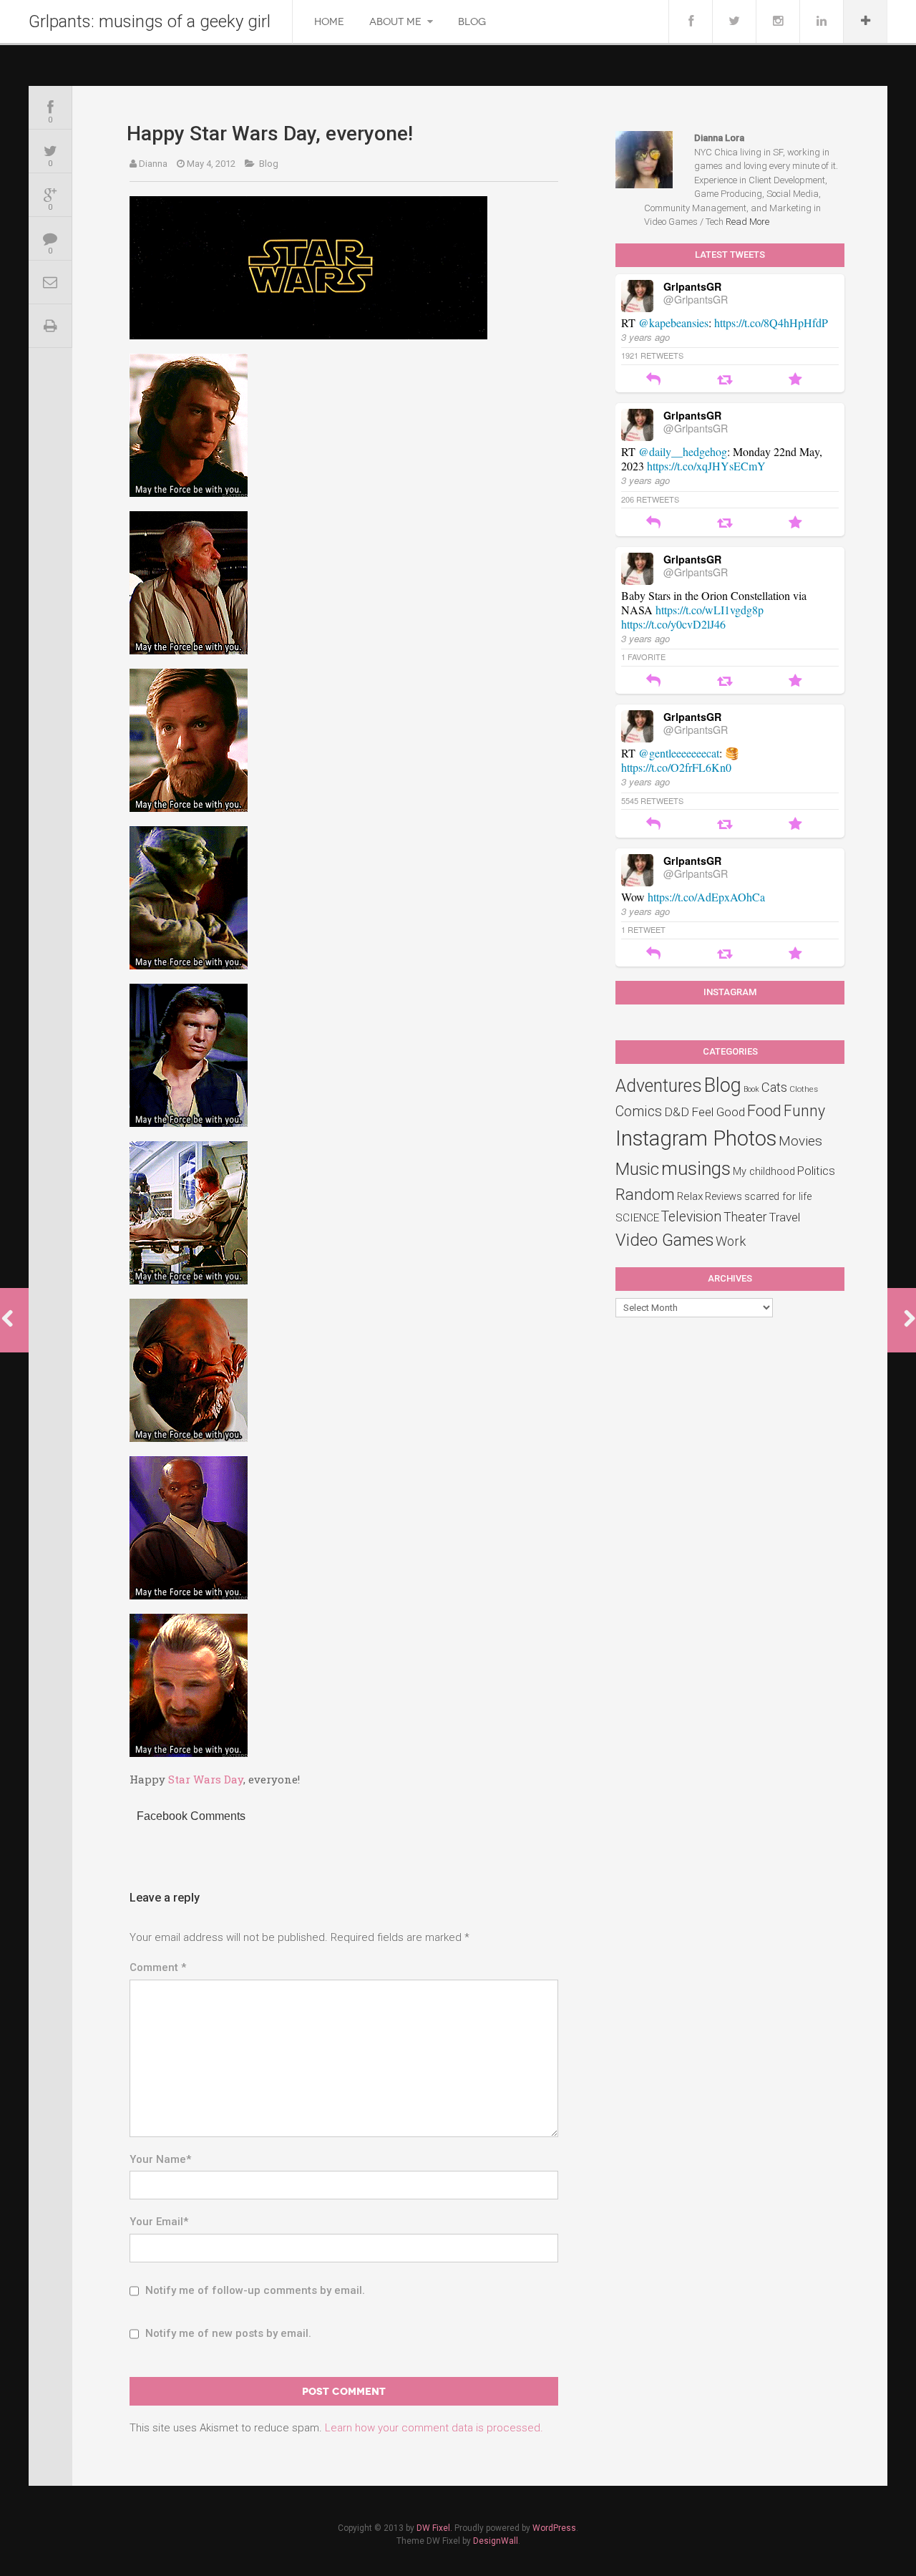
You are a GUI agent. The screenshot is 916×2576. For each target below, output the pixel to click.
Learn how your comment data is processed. (434, 2428)
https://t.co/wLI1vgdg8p (710, 610)
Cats (774, 1088)
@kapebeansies (673, 323)
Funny (804, 1111)
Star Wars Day (206, 1779)
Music (637, 1169)
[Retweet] (725, 381)
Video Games (664, 1240)
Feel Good (718, 1112)
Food (764, 1111)
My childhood (764, 1172)
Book (751, 1089)
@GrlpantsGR (696, 299)
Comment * (158, 1967)
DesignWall (496, 2541)
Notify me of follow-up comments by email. (255, 2290)
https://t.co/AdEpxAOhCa (706, 897)
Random (645, 1194)
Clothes (804, 1089)
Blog (472, 22)
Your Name (160, 2159)
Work (731, 1241)
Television (691, 1217)
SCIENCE (637, 1218)
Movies (800, 1141)
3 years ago (645, 337)
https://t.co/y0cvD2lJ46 (673, 624)
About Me (395, 22)
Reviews (723, 1197)
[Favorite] (795, 381)
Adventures (659, 1086)
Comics (639, 1112)
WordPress (554, 2528)
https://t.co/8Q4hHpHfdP (771, 323)
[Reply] (653, 381)
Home (329, 22)
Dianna (153, 164)
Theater (745, 1217)
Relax (690, 1196)
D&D (677, 1112)
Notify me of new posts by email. (228, 2333)
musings (696, 1168)
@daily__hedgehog (683, 451)
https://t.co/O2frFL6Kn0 (676, 767)
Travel (784, 1217)
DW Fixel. (434, 2528)
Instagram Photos (696, 1138)
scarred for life (778, 1197)
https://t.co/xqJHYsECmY (706, 466)
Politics (816, 1171)
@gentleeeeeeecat (679, 753)
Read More (747, 222)
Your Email (159, 2222)
